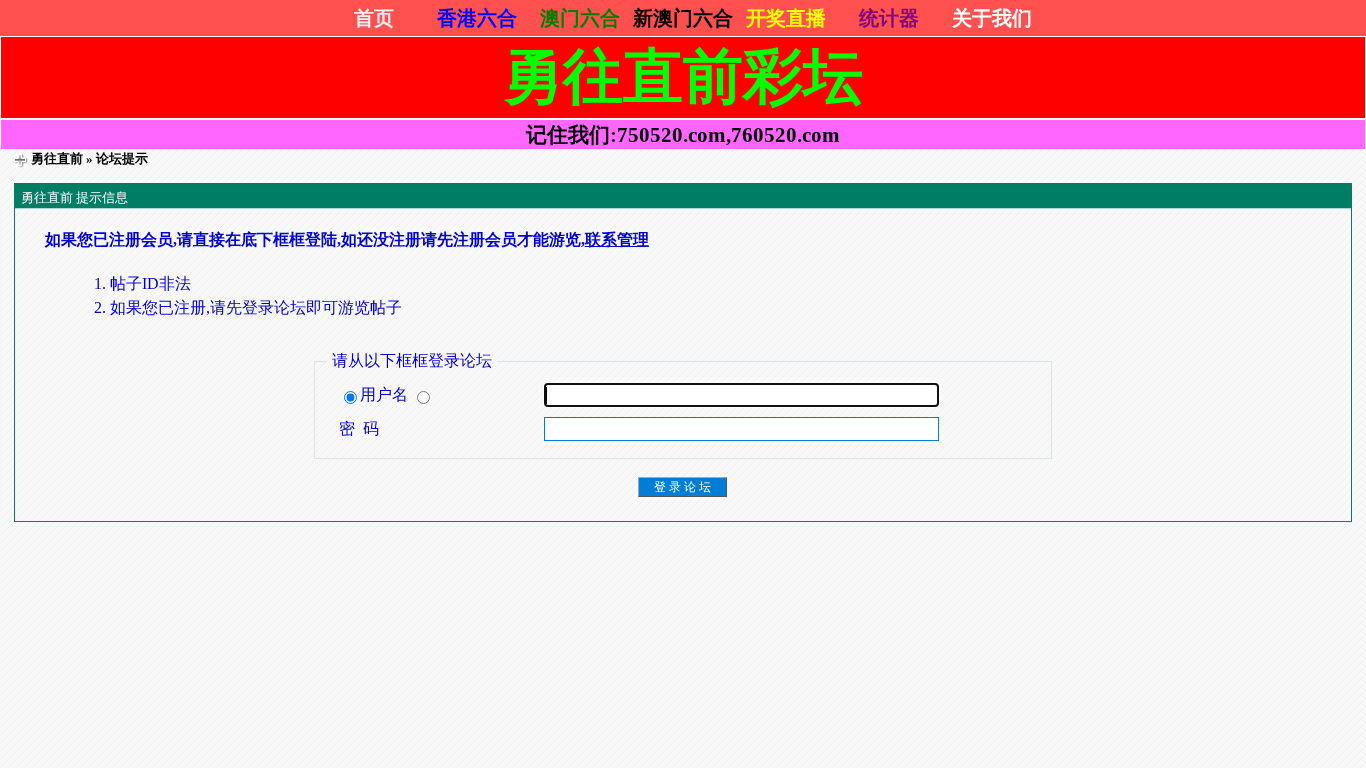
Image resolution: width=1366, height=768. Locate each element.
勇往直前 (57, 158)
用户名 (386, 394)
